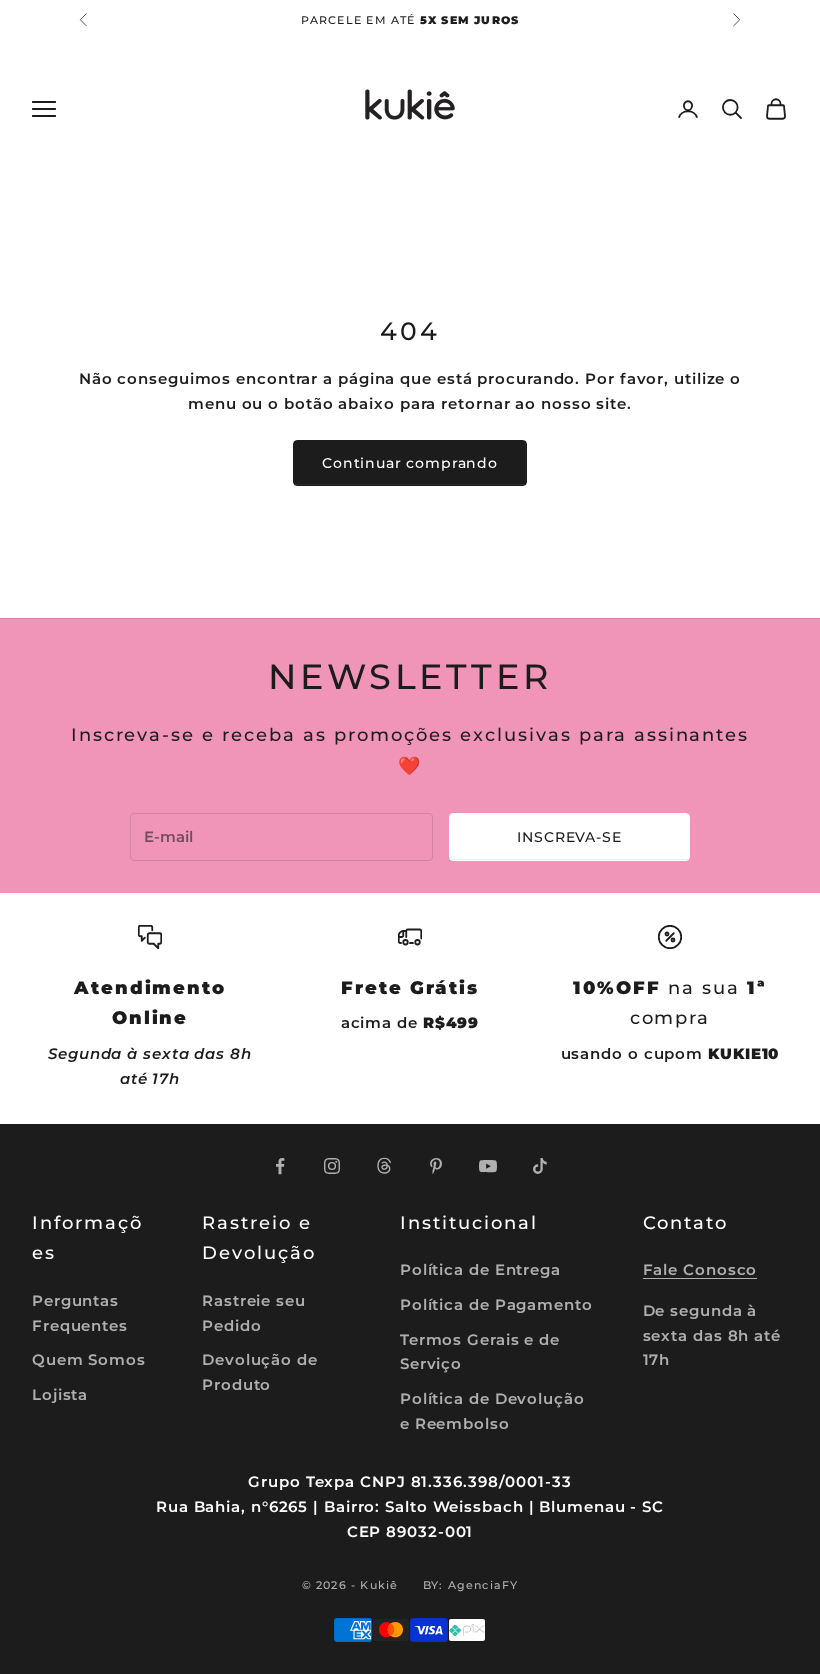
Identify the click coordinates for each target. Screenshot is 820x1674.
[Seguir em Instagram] (332, 1166)
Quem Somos (89, 1359)
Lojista (60, 1394)
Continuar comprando (410, 463)
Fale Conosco (700, 1269)
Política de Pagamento (496, 1304)
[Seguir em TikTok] (540, 1166)
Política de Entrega (480, 1269)
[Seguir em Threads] (384, 1166)
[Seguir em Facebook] (280, 1166)
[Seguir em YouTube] (488, 1166)
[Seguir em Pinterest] (436, 1166)
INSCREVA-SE (569, 837)
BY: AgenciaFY (471, 1585)
